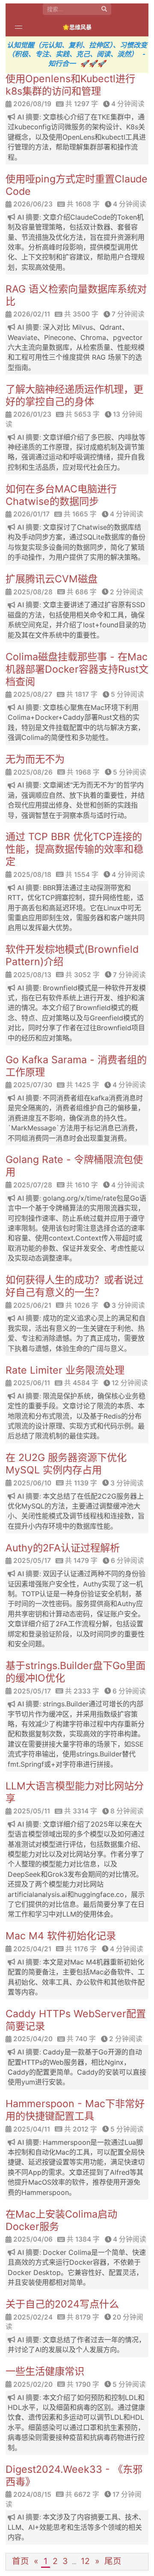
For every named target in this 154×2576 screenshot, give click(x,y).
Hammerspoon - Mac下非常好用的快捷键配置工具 (75, 2110)
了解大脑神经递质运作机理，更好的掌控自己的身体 (74, 395)
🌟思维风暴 (77, 27)
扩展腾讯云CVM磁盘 (52, 579)
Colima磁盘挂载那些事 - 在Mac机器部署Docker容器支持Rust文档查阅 (77, 669)
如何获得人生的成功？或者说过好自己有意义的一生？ (74, 1286)
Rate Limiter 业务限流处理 (65, 1370)
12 (85, 2561)
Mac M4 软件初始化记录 (61, 1936)
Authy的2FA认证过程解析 (63, 1548)
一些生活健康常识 (45, 2371)
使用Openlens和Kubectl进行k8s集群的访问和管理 (70, 85)
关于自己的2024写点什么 (62, 2304)
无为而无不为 (35, 759)
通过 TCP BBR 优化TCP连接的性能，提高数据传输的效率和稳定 (74, 849)
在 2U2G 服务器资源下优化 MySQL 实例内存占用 (66, 1464)
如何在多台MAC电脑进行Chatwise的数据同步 (61, 495)
